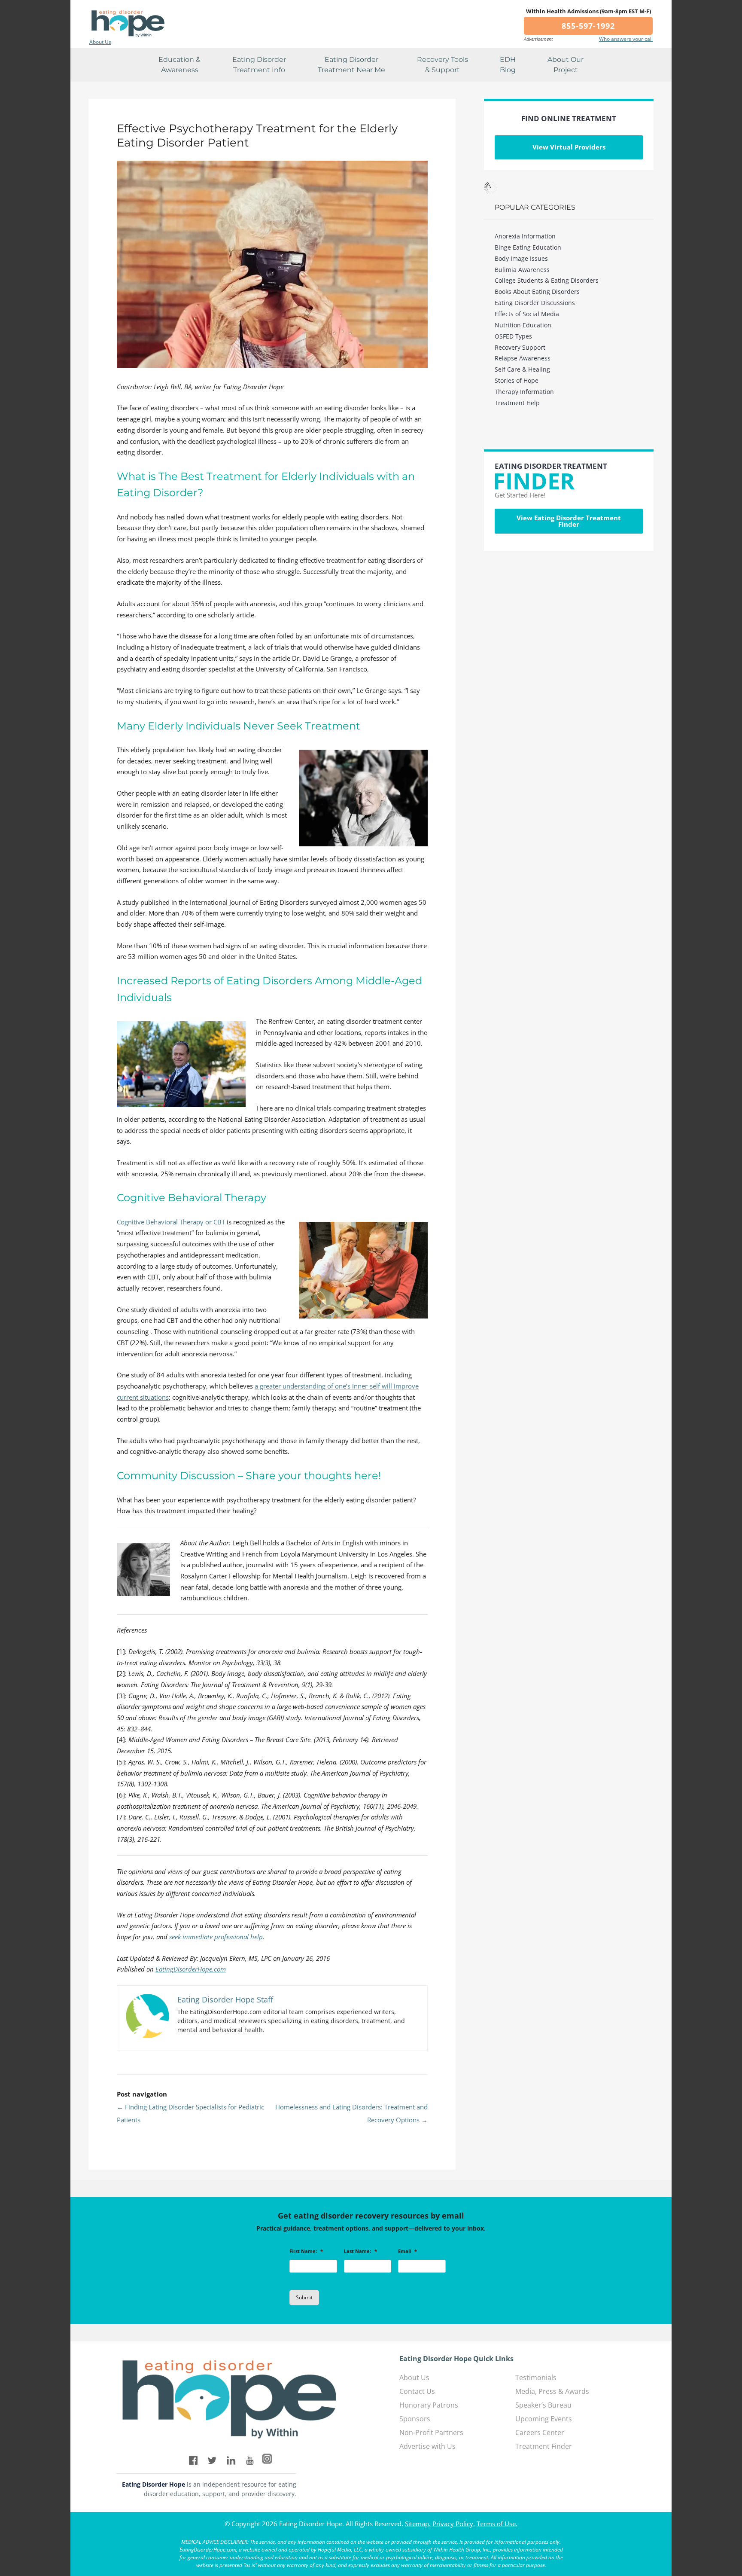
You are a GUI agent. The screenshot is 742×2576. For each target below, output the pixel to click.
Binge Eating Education (528, 247)
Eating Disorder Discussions (535, 303)
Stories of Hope (517, 380)
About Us (100, 42)
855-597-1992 (588, 26)
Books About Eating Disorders (537, 291)
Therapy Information (524, 392)
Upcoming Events (544, 2419)
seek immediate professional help (216, 1937)
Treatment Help (517, 403)
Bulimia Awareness (522, 270)
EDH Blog (508, 65)
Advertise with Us (427, 2446)
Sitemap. (418, 2524)
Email (407, 2251)
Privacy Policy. (454, 2524)
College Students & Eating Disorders (547, 280)
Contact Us (417, 2391)
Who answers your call (626, 39)
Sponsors (415, 2419)
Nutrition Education (523, 325)
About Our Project (566, 65)
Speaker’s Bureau (543, 2405)
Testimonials (536, 2378)
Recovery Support (520, 347)
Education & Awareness (179, 65)
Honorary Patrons (429, 2405)
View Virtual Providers (569, 147)
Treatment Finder (544, 2446)
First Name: (306, 2251)
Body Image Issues (521, 258)
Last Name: (360, 2251)
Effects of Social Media (527, 314)
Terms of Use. (497, 2524)
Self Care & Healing (522, 369)
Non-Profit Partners (431, 2433)
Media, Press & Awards (552, 2391)
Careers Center (540, 2433)
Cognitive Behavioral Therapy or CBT (171, 1222)
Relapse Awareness (523, 358)
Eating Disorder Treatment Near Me (351, 65)
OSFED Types (513, 336)
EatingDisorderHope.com (191, 1969)
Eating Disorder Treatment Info (259, 65)
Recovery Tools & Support (442, 65)
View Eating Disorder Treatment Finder (569, 521)
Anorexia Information (525, 236)
